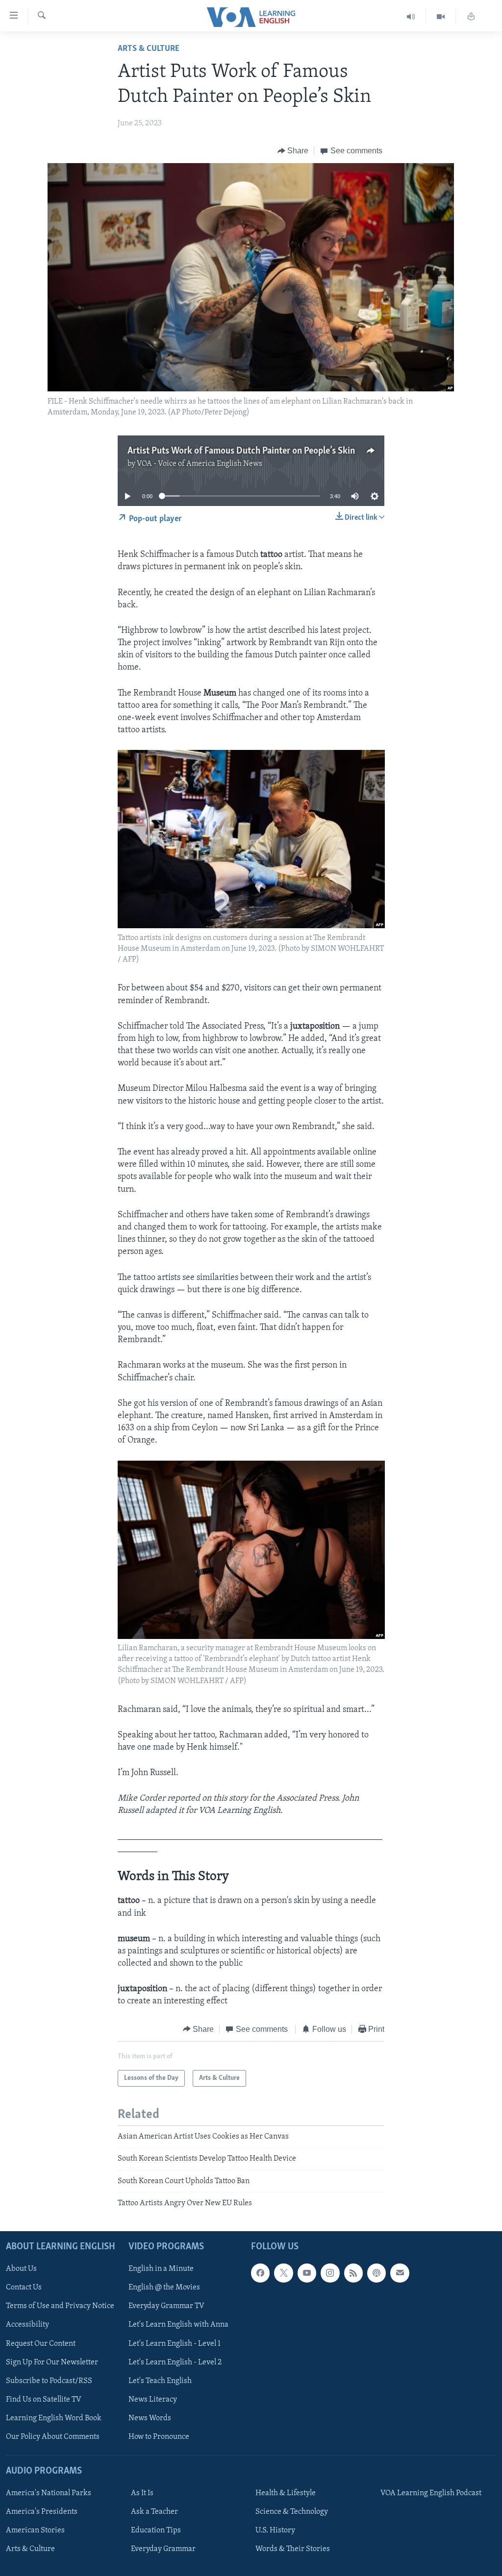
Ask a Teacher (154, 2512)
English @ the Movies (164, 2287)
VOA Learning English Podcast (431, 2493)
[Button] (293, 151)
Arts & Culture (149, 49)
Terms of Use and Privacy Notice (60, 2306)
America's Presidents (42, 2512)
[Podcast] (376, 2273)
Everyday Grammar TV (166, 2306)
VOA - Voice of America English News (200, 464)
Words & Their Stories (293, 2549)
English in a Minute (161, 2269)
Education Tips (156, 2530)
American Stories (35, 2530)
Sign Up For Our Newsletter (52, 2362)
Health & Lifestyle (286, 2493)
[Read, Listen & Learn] (471, 17)
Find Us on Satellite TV (44, 2399)
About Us (21, 2269)
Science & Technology (292, 2512)
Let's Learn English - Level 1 (175, 2343)
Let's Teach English (160, 2381)
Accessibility (27, 2325)
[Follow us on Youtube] (307, 2273)
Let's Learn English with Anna (178, 2325)
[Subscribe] (400, 2273)
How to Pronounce (159, 2436)
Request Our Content (41, 2343)
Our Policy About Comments (53, 2436)
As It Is (142, 2493)
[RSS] (353, 2273)
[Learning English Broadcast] (411, 17)
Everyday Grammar (163, 2549)
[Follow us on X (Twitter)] (283, 2273)
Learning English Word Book (54, 2418)
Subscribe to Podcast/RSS (49, 2381)
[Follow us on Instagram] (330, 2273)
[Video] (441, 17)
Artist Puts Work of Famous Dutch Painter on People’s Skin (241, 451)
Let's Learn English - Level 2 (175, 2362)
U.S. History (275, 2530)
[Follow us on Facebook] (260, 2273)
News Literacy (153, 2399)
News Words (150, 2418)
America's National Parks (49, 2493)
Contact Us (24, 2287)
